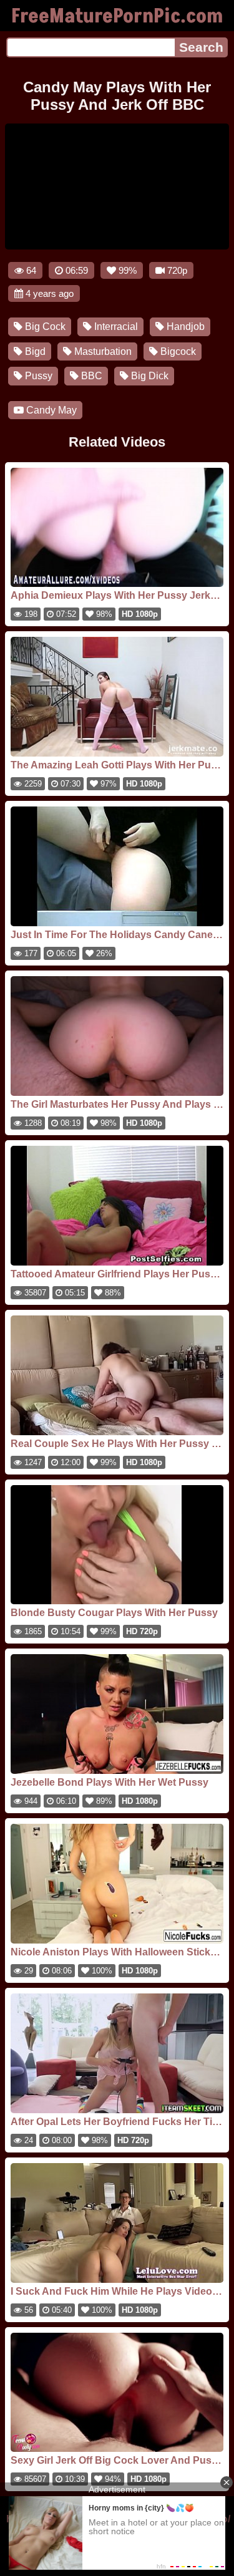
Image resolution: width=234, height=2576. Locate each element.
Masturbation (102, 351)
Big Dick (149, 376)
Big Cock (44, 327)
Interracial (115, 327)
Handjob (184, 327)
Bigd (34, 351)
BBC (90, 376)
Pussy (37, 376)
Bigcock (177, 351)
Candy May (50, 410)
